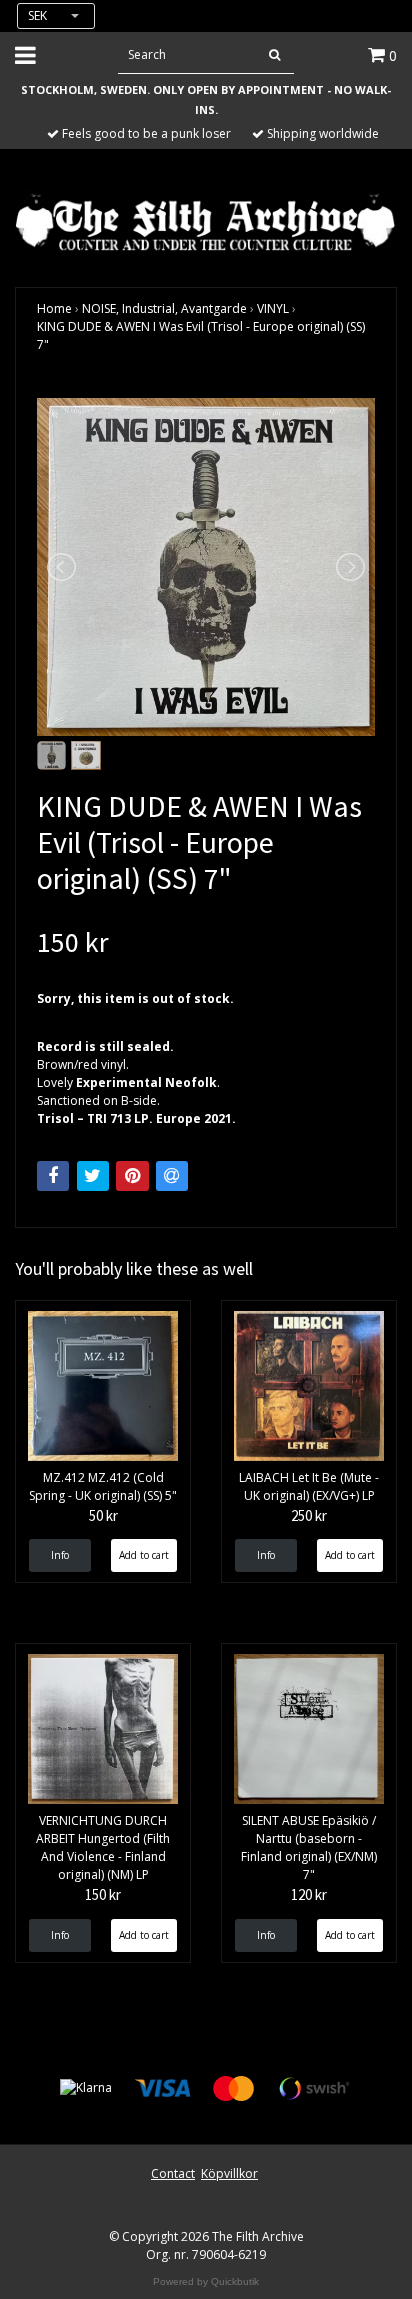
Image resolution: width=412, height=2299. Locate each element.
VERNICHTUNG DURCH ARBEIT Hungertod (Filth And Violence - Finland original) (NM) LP (103, 1847)
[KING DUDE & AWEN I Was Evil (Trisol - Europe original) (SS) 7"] (206, 567)
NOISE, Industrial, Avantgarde (164, 308)
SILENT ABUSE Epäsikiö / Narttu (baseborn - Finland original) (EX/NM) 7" (309, 1847)
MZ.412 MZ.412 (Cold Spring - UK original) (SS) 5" (103, 1486)
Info (60, 1555)
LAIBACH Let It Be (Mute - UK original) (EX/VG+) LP (309, 1486)
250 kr (309, 1515)
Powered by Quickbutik (206, 2281)
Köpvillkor (229, 2173)
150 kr (103, 1894)
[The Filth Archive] (206, 220)
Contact (173, 2173)
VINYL (273, 308)
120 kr (309, 1894)
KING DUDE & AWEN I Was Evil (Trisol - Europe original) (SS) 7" (201, 335)
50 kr (103, 1515)
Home (54, 308)
